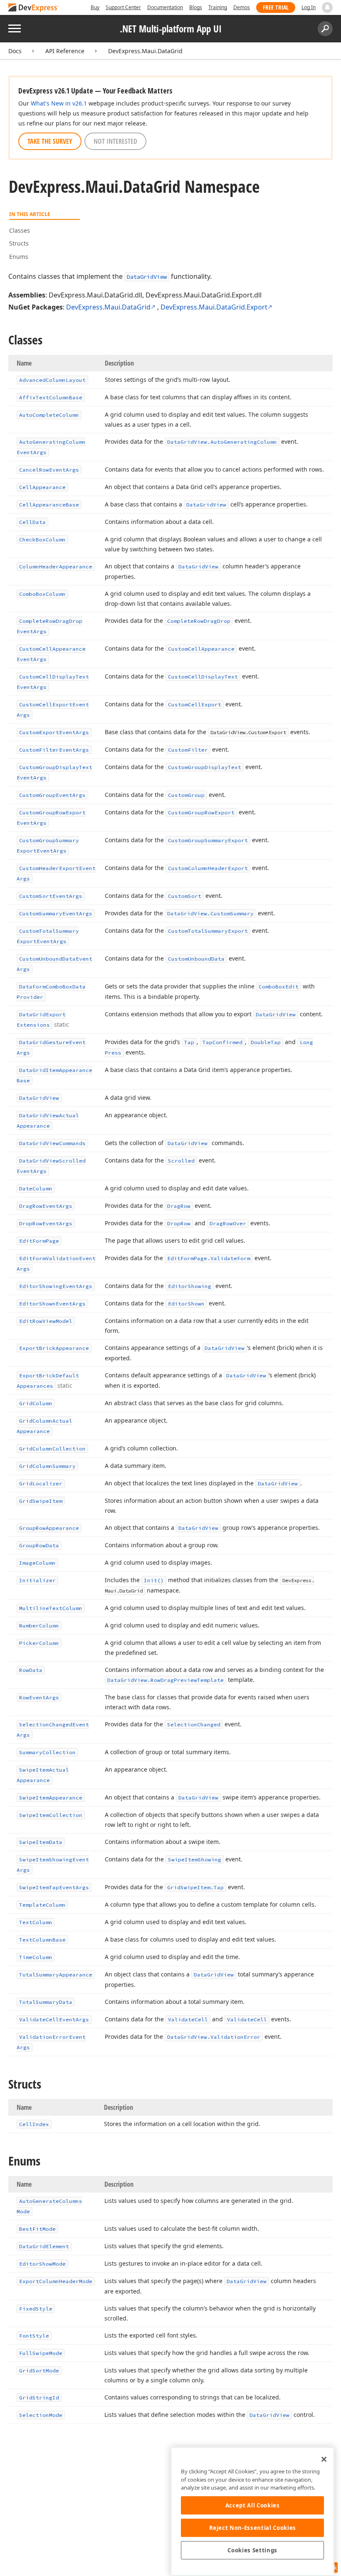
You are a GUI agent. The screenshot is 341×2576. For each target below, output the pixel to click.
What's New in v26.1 (59, 103)
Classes (20, 230)
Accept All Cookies (253, 2505)
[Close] (324, 2459)
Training (218, 7)
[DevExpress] (34, 8)
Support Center (123, 7)
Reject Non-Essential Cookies (253, 2528)
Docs (15, 51)
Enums (19, 257)
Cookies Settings (252, 2550)
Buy (95, 7)
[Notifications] (327, 7)
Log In (309, 7)
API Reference (65, 51)
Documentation (165, 7)
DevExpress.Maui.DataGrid (145, 51)
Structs (19, 243)
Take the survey (50, 141)
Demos (242, 7)
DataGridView (147, 277)
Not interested (115, 141)
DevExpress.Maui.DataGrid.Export (214, 307)
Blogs (196, 7)
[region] (252, 2511)
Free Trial (276, 7)
